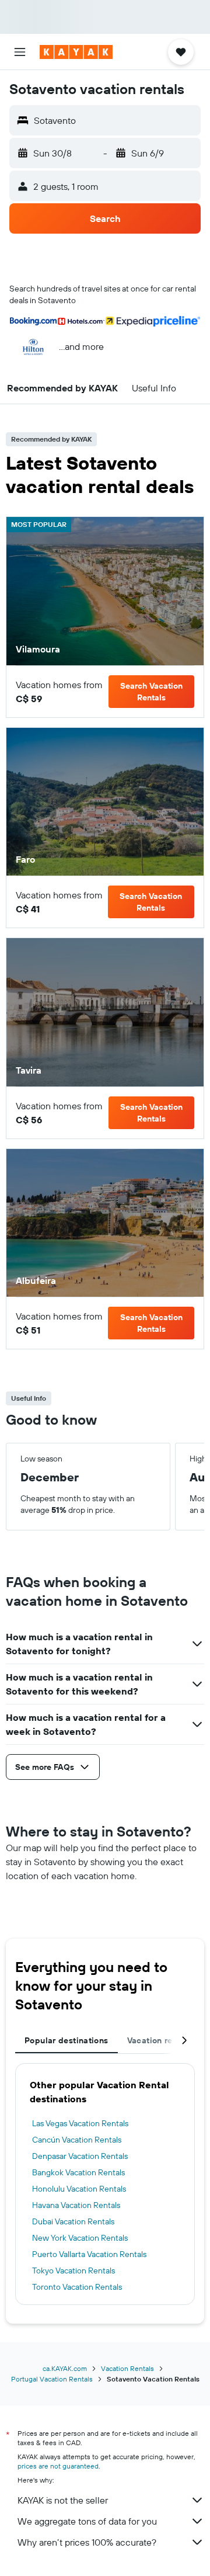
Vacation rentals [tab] (160, 2040)
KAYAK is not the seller (63, 2500)
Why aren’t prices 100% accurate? (87, 2542)
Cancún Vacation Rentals (77, 2140)
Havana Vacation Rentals (76, 2205)
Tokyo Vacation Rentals (73, 2271)
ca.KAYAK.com (65, 2368)
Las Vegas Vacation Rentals (80, 2123)
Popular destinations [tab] (66, 2040)
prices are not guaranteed (58, 2466)
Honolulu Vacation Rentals (79, 2189)
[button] (20, 52)
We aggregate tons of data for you (87, 2521)
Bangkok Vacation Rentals (78, 2172)
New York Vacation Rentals (80, 2238)
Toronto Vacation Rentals (77, 2287)
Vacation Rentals (127, 2368)
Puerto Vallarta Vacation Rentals (89, 2254)
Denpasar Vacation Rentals (80, 2156)
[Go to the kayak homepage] (76, 52)
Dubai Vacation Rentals (73, 2221)
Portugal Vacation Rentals (52, 2379)
